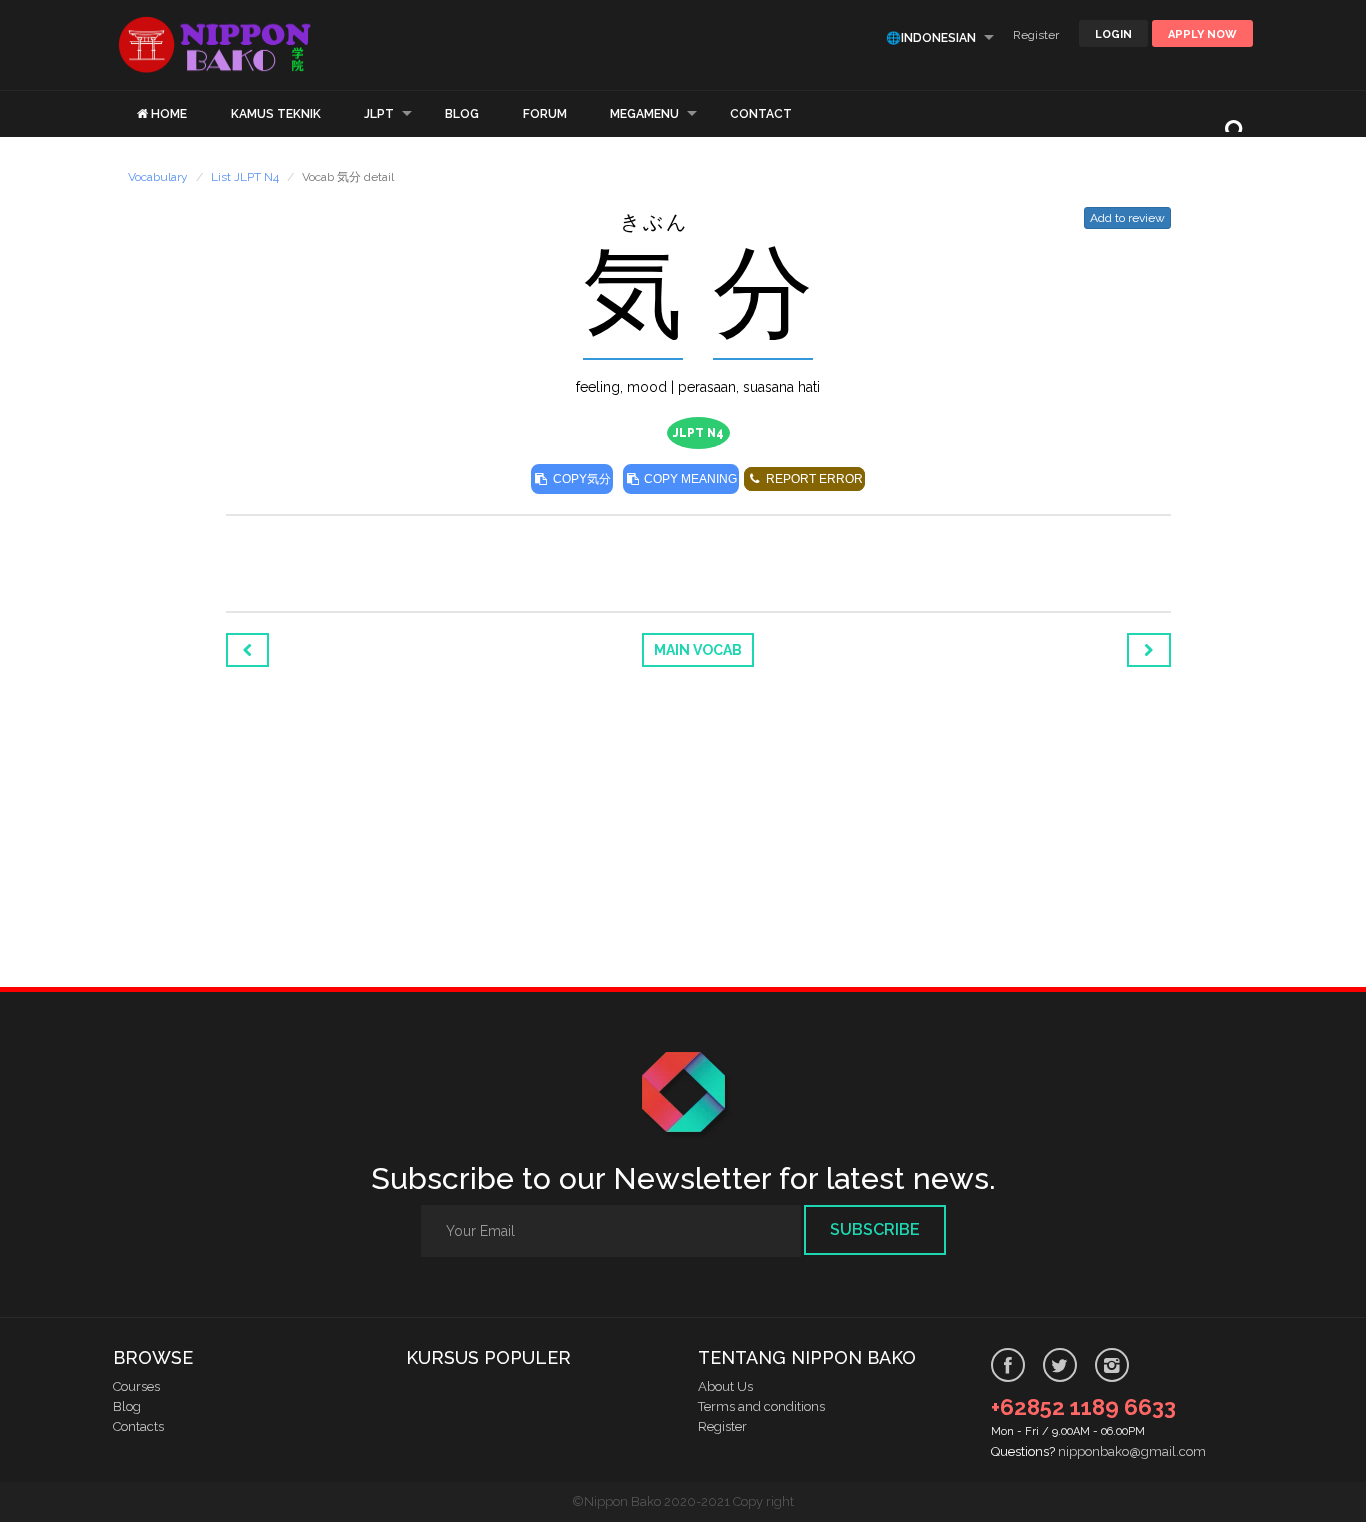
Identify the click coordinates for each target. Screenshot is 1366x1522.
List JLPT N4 (245, 177)
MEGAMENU (644, 114)
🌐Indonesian (931, 38)
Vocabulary (158, 177)
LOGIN (1113, 34)
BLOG (462, 114)
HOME (169, 114)
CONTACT (761, 114)
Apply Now (1202, 34)
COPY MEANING (689, 479)
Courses (136, 1386)
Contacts (138, 1426)
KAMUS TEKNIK (276, 114)
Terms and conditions (761, 1406)
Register (1036, 35)
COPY (580, 479)
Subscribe (875, 1229)
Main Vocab (698, 650)
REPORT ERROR (813, 479)
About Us (725, 1386)
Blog (127, 1406)
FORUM (545, 114)
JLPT (379, 114)
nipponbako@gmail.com (1132, 1451)
